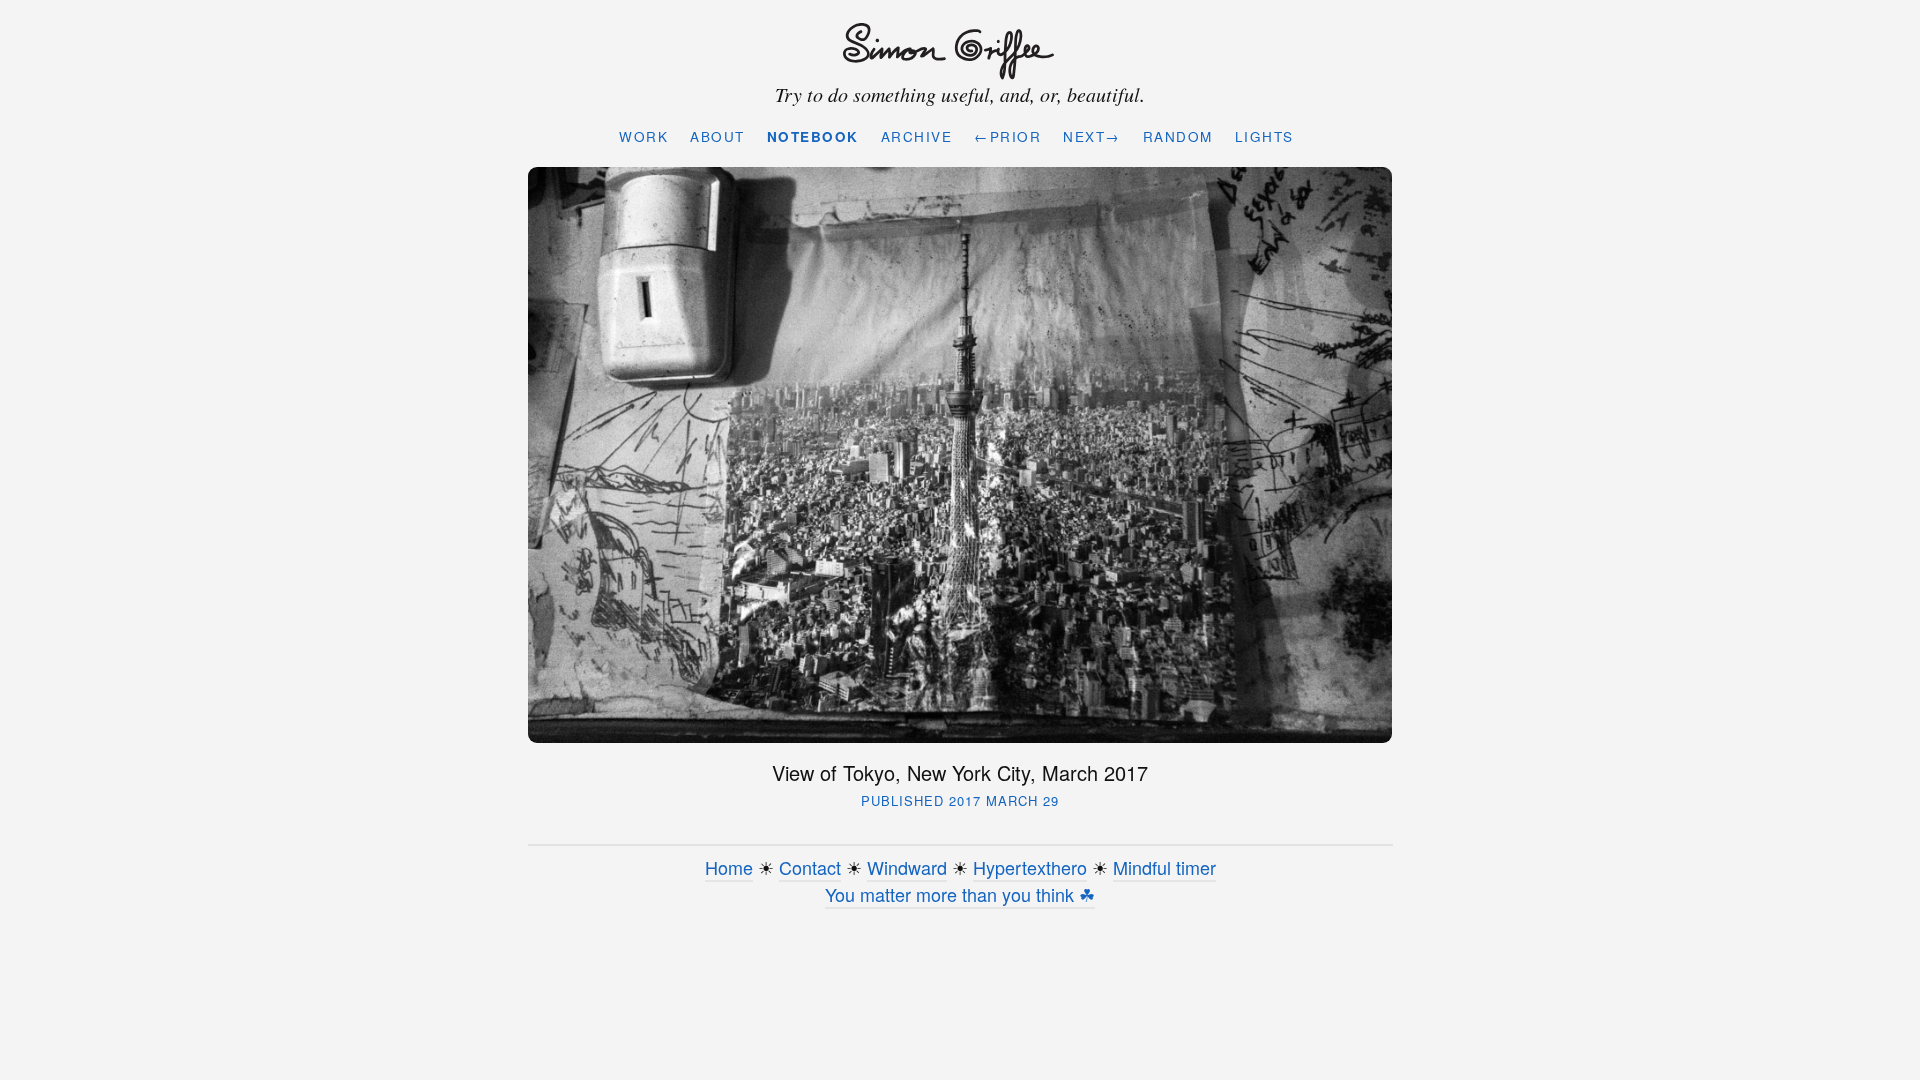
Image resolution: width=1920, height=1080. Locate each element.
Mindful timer (1164, 867)
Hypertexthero (1030, 867)
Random (1178, 136)
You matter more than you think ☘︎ (960, 894)
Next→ (1092, 136)
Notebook (813, 136)
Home (729, 867)
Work (643, 136)
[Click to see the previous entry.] (960, 455)
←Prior (1007, 136)
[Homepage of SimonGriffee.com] (955, 52)
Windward (907, 867)
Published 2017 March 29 (960, 800)
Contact (810, 867)
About (717, 136)
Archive (917, 136)
